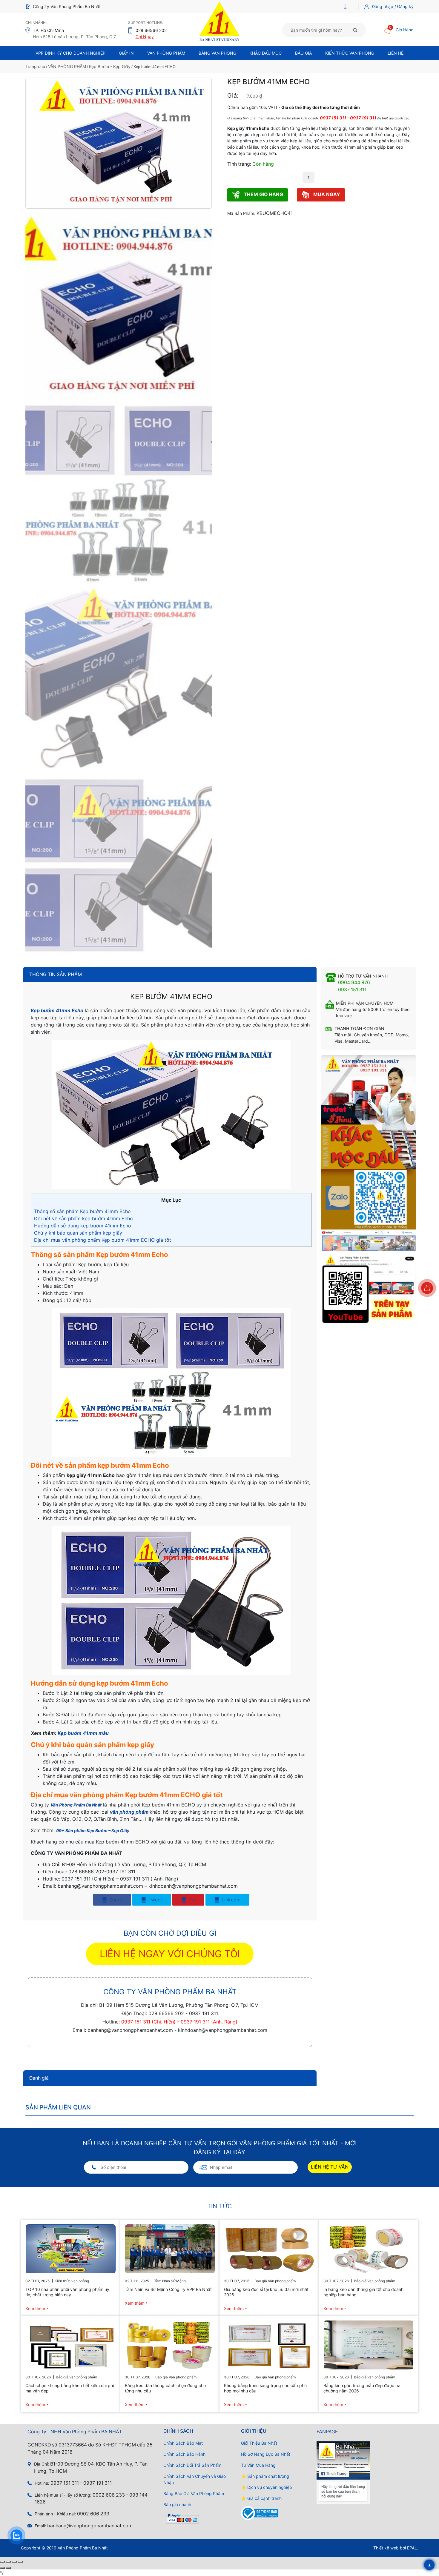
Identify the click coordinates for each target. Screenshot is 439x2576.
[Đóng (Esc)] (20, 2562)
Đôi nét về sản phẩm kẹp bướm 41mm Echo (83, 1218)
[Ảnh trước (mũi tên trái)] (2, 2568)
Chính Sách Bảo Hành (184, 2454)
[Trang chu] (347, 6)
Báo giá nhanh (177, 2505)
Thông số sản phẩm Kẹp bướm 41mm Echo (82, 1211)
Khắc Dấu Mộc (265, 53)
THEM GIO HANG (263, 194)
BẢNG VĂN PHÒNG (217, 53)
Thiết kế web (386, 2548)
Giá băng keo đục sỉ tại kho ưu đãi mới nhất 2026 (266, 2292)
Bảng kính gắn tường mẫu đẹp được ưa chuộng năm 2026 (362, 2388)
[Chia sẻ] (14, 2562)
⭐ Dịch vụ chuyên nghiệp (267, 2487)
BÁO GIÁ (303, 53)
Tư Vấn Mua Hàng (258, 2465)
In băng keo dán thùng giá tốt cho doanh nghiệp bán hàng (363, 2292)
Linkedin (230, 1900)
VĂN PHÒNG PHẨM (67, 66)
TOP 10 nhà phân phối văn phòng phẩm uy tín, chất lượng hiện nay (67, 2292)
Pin (191, 1900)
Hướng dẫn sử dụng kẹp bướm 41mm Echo (83, 1226)
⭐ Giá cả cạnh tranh (261, 2498)
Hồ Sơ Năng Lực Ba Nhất (266, 2454)
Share (115, 1900)
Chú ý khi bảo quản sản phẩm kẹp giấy (78, 1233)
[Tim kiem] (355, 30)
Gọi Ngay (145, 37)
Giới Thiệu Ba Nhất (259, 2443)
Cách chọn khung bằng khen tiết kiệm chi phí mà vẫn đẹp (70, 2388)
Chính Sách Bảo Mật (183, 2443)
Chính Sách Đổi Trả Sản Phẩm (192, 2465)
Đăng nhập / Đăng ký (393, 6)
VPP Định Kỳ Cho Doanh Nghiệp (70, 53)
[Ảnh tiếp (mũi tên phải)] (8, 2568)
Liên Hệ (396, 53)
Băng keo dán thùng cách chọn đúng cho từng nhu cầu (165, 2388)
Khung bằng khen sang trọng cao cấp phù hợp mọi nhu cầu (265, 2388)
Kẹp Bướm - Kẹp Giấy (110, 66)
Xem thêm (35, 2308)
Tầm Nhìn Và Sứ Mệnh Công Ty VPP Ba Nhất (168, 2289)
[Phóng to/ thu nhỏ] (2, 2562)
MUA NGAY (326, 194)
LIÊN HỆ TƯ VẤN (330, 2167)
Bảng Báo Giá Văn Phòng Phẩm (194, 2493)
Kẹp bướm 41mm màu (83, 1733)
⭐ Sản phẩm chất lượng (265, 2476)
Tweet (155, 1900)
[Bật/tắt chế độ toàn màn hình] (8, 2562)
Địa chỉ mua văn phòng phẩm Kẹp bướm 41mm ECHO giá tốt (103, 1240)
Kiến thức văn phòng (350, 53)
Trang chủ (35, 66)
